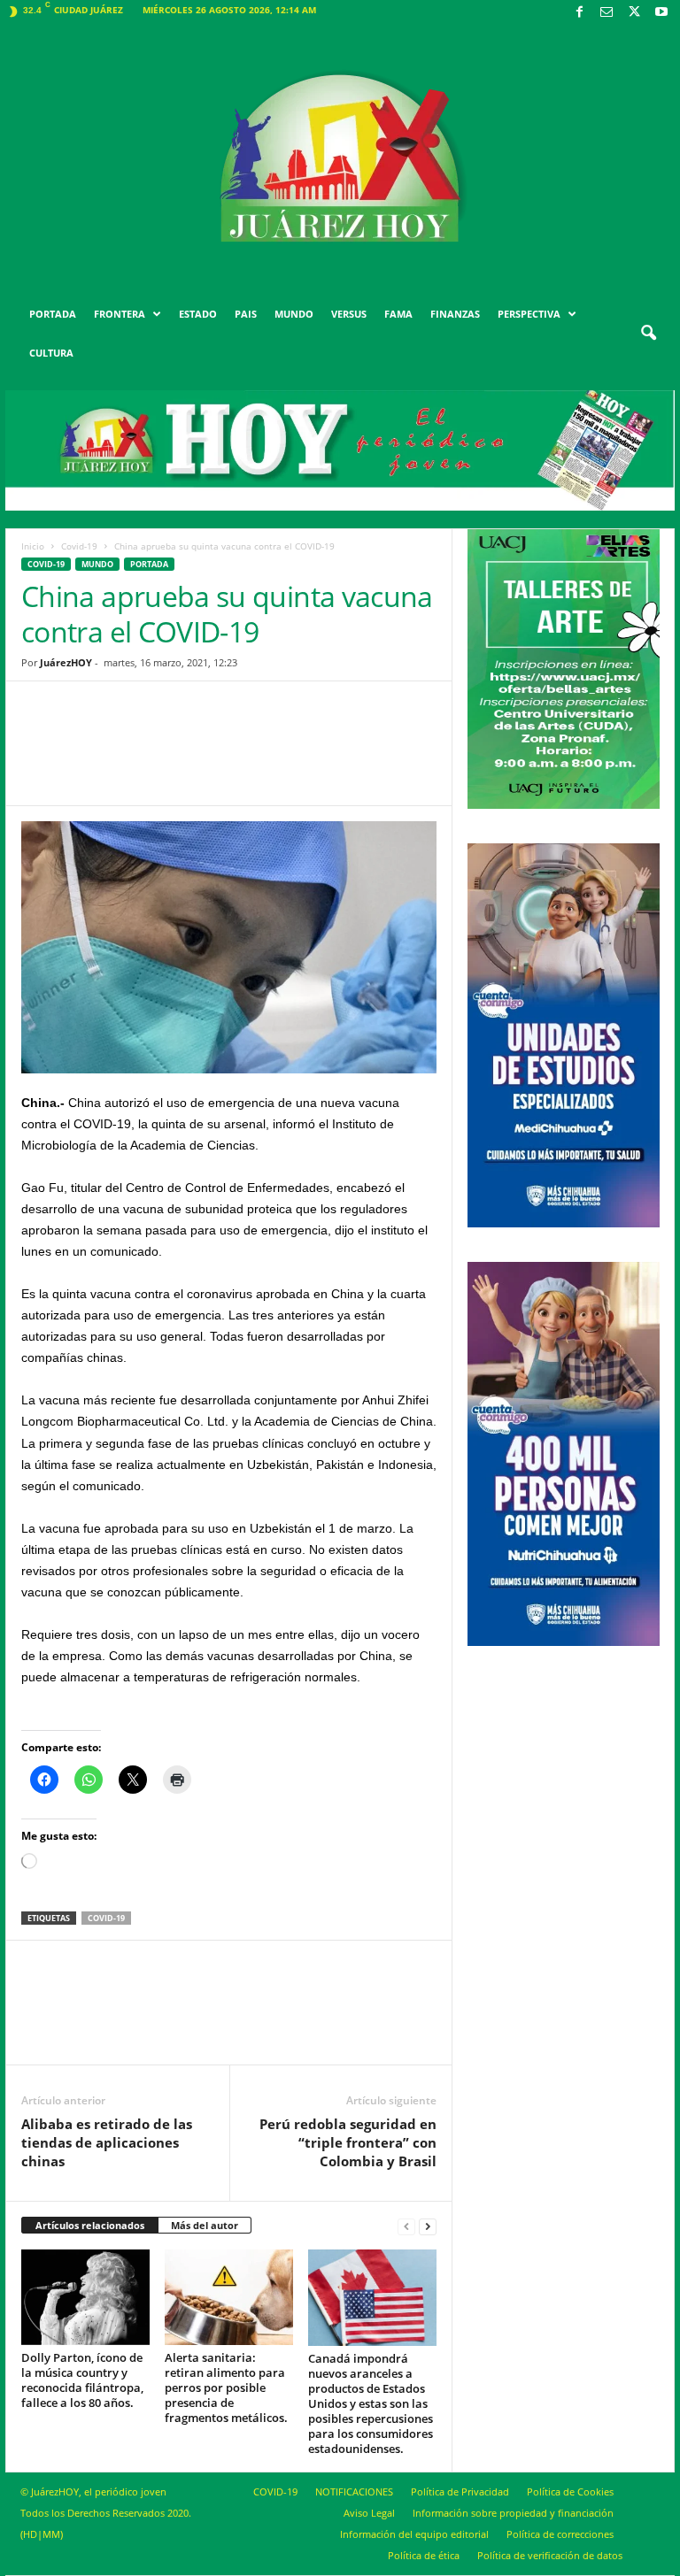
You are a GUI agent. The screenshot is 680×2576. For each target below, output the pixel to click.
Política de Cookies (570, 2491)
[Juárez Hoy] (340, 158)
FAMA (398, 314)
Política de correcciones (560, 2534)
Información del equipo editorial (414, 2534)
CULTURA (51, 353)
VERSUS (349, 314)
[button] (648, 334)
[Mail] (607, 13)
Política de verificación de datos (550, 2555)
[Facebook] (579, 13)
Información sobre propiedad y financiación (513, 2513)
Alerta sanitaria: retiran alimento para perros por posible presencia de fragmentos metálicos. (226, 2388)
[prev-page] (406, 2226)
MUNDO (294, 314)
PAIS (246, 314)
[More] (367, 757)
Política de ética (424, 2555)
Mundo (97, 564)
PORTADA (53, 314)
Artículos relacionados (90, 2225)
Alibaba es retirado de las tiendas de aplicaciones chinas (107, 2142)
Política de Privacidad (460, 2491)
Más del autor (205, 2225)
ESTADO (198, 314)
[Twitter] (634, 13)
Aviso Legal (369, 2513)
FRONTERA (120, 314)
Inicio (33, 546)
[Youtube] (661, 13)
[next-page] (428, 2226)
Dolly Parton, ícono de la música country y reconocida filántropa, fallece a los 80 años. (82, 2380)
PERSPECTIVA (529, 314)
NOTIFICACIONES (354, 2491)
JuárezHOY (66, 662)
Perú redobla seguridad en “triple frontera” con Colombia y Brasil (348, 2142)
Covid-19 (79, 546)
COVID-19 (275, 2491)
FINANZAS (455, 314)
